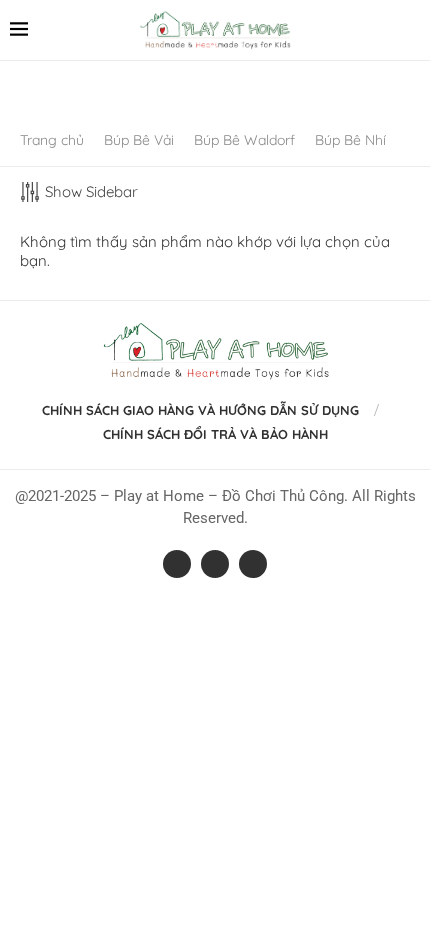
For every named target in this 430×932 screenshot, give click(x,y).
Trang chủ (52, 140)
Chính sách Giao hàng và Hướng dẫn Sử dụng (200, 410)
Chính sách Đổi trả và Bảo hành (215, 434)
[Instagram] (215, 564)
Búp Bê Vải (139, 140)
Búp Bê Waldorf (244, 140)
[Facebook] (177, 564)
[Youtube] (253, 564)
